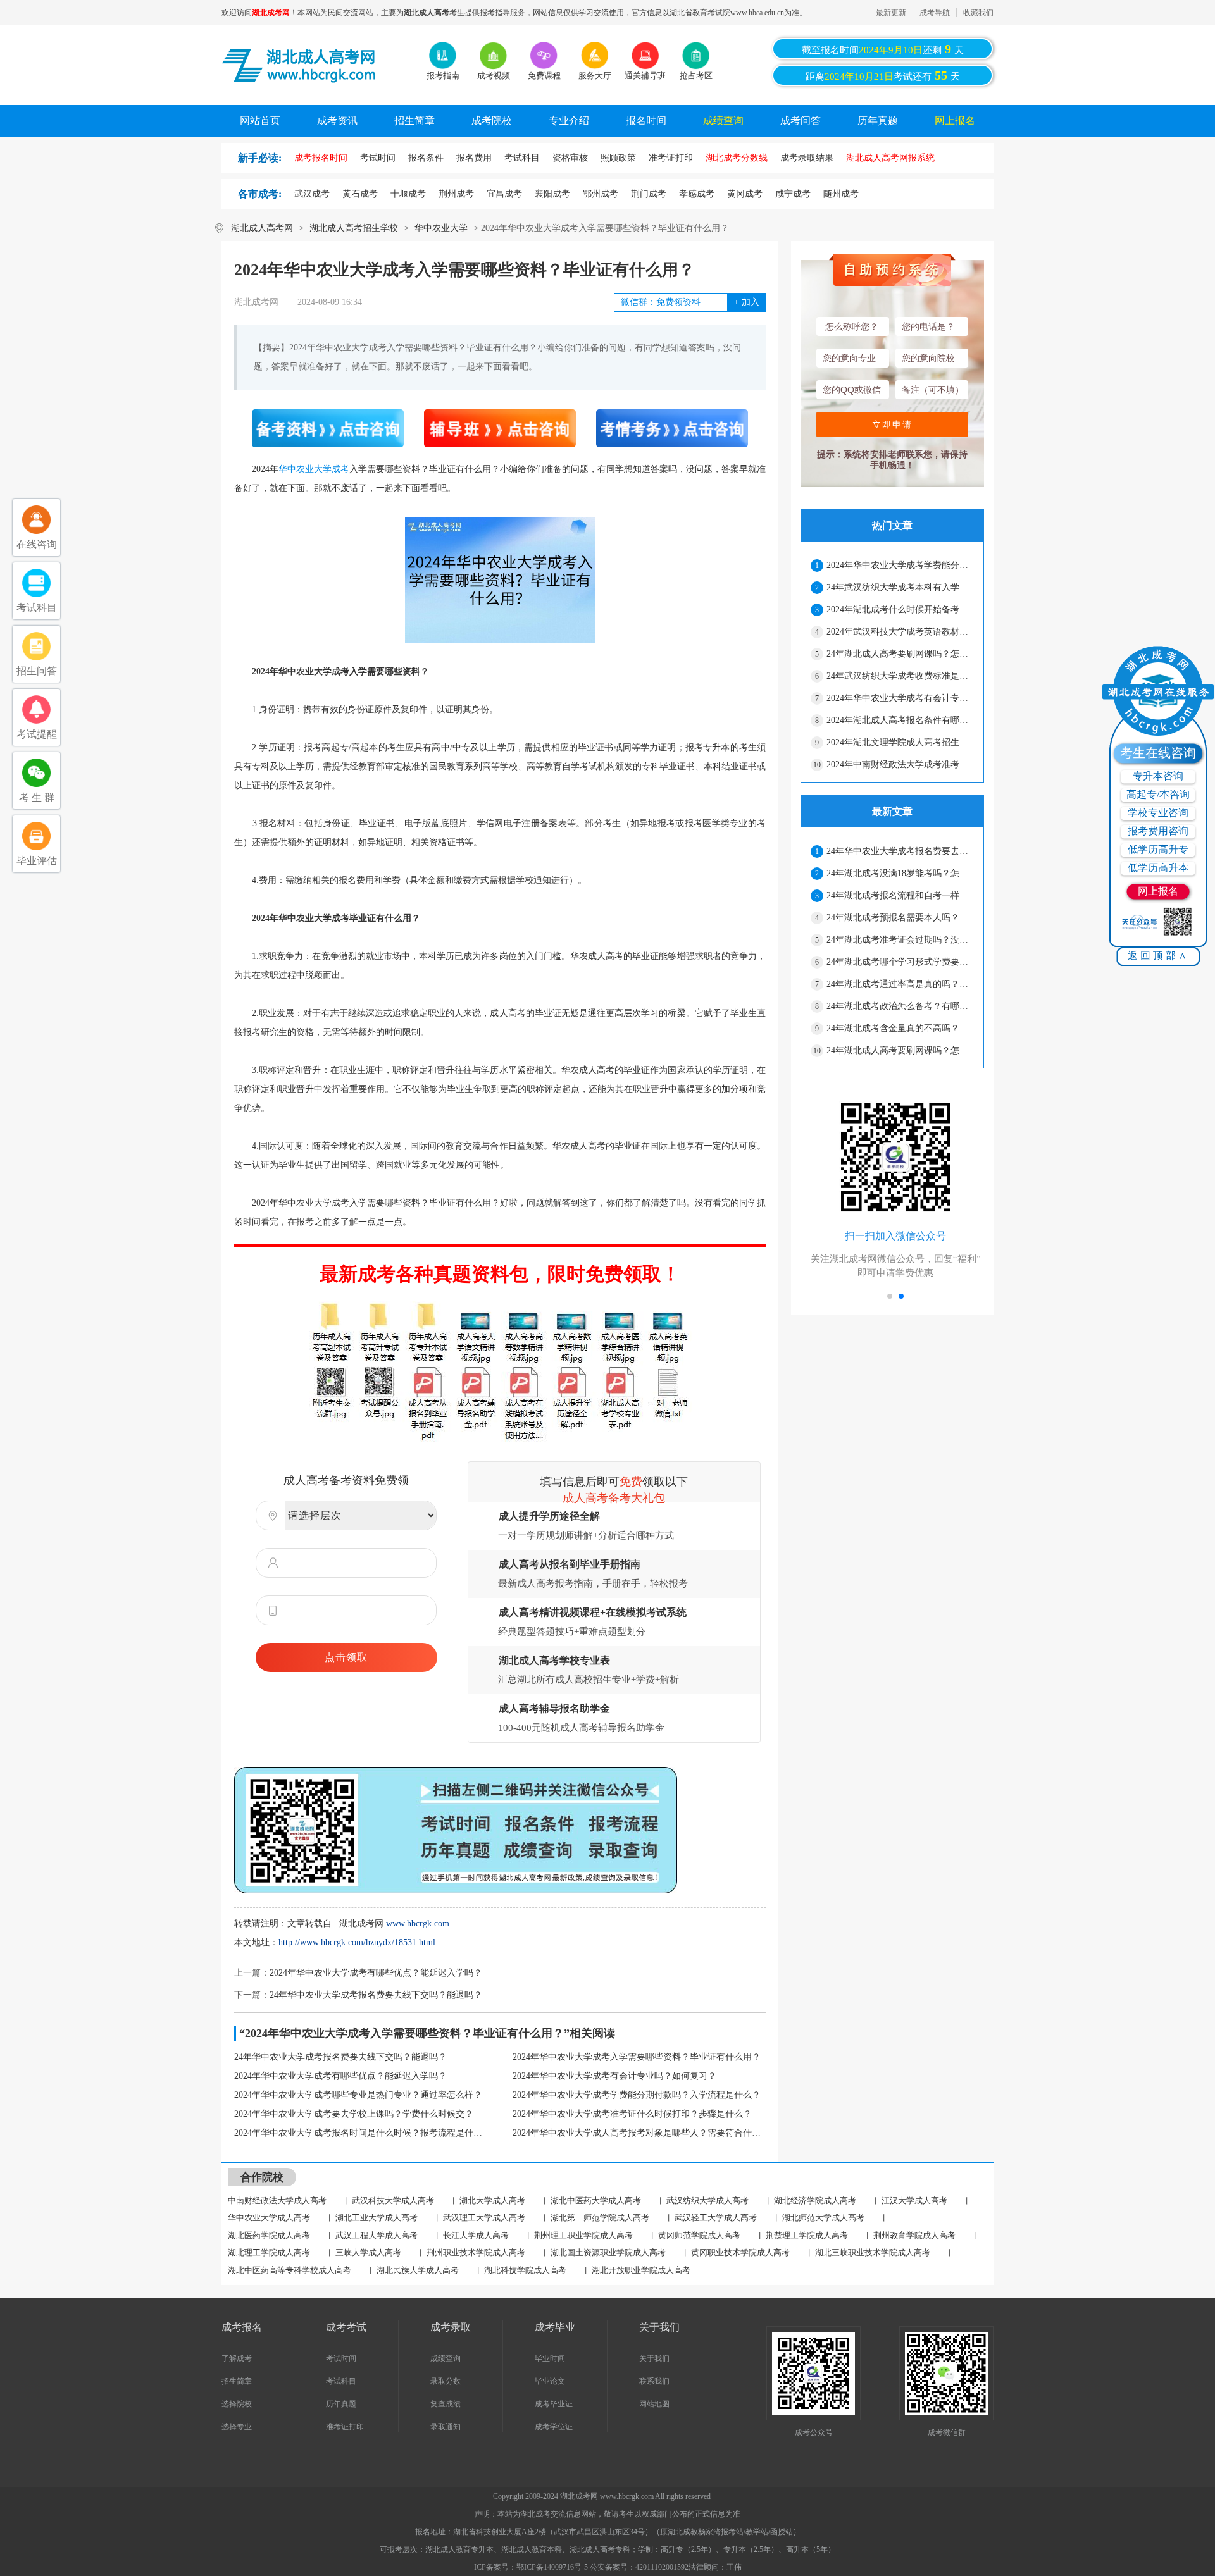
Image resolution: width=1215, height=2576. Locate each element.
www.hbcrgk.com (418, 1923)
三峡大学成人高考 (368, 2252)
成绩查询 (723, 121)
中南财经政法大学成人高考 (277, 2201)
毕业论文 (550, 2381)
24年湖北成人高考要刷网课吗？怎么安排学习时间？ (900, 654)
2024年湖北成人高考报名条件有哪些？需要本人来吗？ (900, 720)
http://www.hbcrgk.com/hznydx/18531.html (357, 1942)
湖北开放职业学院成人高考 (641, 2270)
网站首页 (260, 121)
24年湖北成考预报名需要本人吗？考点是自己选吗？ (900, 918)
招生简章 (414, 121)
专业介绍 (569, 121)
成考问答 (801, 121)
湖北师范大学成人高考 (823, 2218)
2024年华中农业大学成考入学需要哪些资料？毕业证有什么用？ (637, 2057)
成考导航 (935, 13)
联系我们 (654, 2381)
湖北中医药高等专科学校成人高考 (290, 2270)
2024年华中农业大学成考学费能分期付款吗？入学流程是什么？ (637, 2095)
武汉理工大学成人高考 (484, 2218)
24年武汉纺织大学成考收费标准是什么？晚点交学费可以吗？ (900, 676)
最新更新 (891, 13)
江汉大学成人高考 (914, 2201)
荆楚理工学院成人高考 (807, 2235)
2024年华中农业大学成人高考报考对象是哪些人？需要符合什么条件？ (639, 2133)
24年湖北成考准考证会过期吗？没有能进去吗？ (900, 940)
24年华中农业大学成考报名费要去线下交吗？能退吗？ (376, 1995)
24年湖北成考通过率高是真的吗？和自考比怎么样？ (900, 984)
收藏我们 (978, 13)
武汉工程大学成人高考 (377, 2235)
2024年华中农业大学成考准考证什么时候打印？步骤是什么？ (632, 2114)
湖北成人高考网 (262, 228)
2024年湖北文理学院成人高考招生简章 (900, 742)
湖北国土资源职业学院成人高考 (608, 2252)
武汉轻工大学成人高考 (716, 2218)
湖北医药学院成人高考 (269, 2235)
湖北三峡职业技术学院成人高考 (873, 2252)
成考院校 (492, 121)
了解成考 (237, 2358)
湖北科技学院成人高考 (525, 2270)
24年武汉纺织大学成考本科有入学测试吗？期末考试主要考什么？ (900, 587)
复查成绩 (445, 2404)
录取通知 (445, 2427)
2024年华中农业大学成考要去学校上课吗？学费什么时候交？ (354, 2114)
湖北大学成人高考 (492, 2201)
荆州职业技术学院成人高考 (476, 2252)
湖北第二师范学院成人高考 (600, 2218)
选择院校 (237, 2404)
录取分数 (445, 2381)
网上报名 (955, 121)
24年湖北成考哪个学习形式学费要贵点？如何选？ (900, 962)
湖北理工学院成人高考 (269, 2252)
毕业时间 (550, 2358)
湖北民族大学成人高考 (418, 2270)
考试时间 (341, 2358)
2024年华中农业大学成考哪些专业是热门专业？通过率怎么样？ (358, 2095)
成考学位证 (554, 2427)
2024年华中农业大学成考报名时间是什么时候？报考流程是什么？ (361, 2133)
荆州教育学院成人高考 (914, 2235)
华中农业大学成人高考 (269, 2218)
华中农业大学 (441, 228)
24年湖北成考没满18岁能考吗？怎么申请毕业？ (900, 873)
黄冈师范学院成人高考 (699, 2235)
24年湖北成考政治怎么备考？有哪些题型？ (900, 1006)
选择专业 (237, 2427)
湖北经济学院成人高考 (815, 2201)
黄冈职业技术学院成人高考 (740, 2252)
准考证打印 (345, 2427)
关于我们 (654, 2358)
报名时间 (646, 121)
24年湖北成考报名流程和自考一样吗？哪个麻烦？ (900, 895)
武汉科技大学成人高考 (393, 2201)
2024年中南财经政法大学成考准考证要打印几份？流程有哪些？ (900, 765)
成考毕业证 (554, 2404)
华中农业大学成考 (314, 469)
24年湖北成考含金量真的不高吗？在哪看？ (900, 1028)
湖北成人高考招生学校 (354, 228)
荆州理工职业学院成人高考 (583, 2235)
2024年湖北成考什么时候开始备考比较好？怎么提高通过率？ (900, 610)
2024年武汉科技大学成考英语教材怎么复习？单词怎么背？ (900, 632)
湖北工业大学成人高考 (377, 2218)
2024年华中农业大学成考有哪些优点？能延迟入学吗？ (376, 1973)
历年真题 (878, 121)
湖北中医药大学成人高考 (596, 2201)
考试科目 (341, 2381)
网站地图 (654, 2404)
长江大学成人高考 (476, 2235)
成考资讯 (337, 121)
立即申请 (892, 424)
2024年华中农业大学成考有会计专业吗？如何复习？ (614, 2076)
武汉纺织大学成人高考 (707, 2201)
